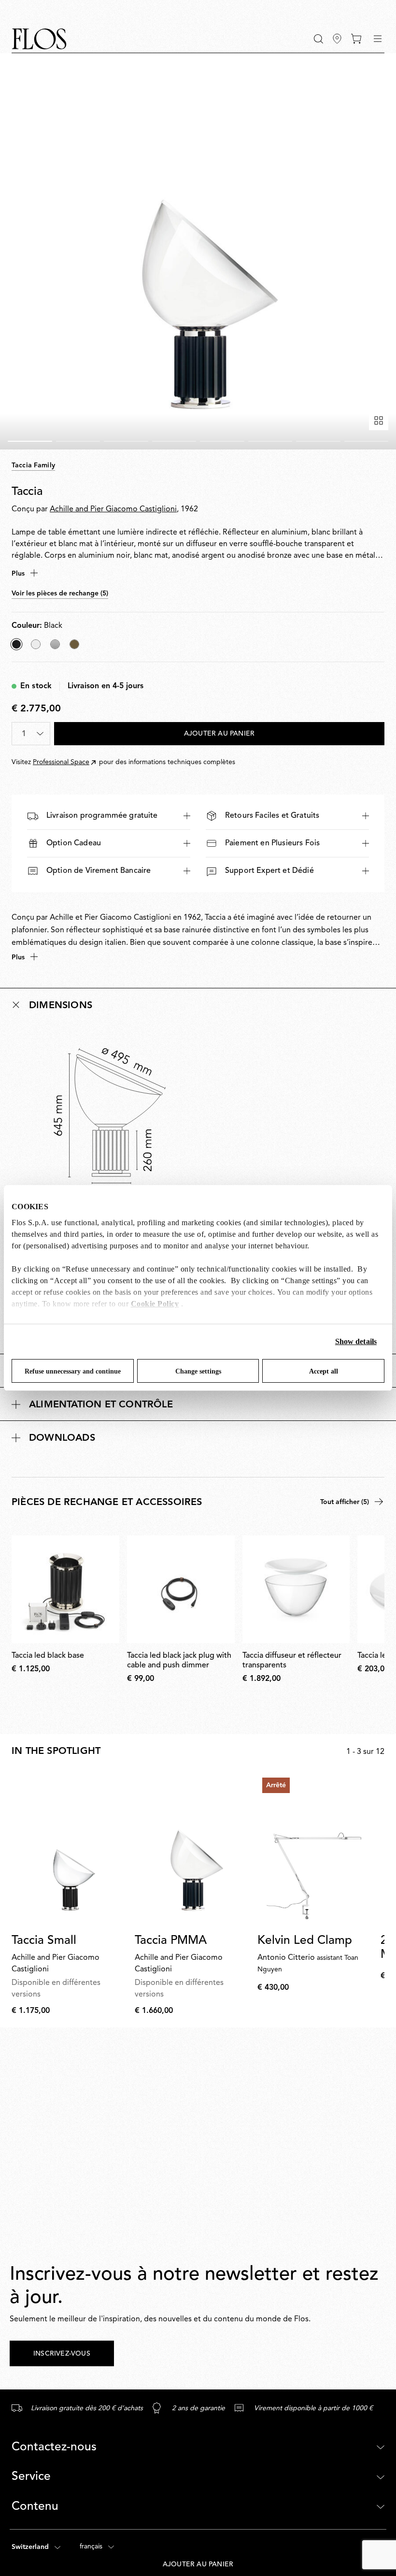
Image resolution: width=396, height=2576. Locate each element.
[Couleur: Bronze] (74, 644)
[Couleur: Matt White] (36, 644)
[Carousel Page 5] (222, 441)
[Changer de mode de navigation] (378, 39)
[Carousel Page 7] (318, 441)
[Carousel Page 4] (174, 441)
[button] (318, 39)
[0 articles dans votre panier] (356, 39)
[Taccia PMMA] (192, 1850)
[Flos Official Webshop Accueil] (39, 39)
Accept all (324, 1371)
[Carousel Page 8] (367, 441)
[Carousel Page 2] (78, 441)
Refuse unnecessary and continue (73, 1371)
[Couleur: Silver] (55, 644)
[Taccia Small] (69, 1850)
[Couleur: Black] (16, 644)
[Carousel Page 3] (126, 441)
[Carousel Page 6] (270, 441)
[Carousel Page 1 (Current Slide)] (30, 441)
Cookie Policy (155, 1304)
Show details (356, 1341)
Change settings (198, 1371)
